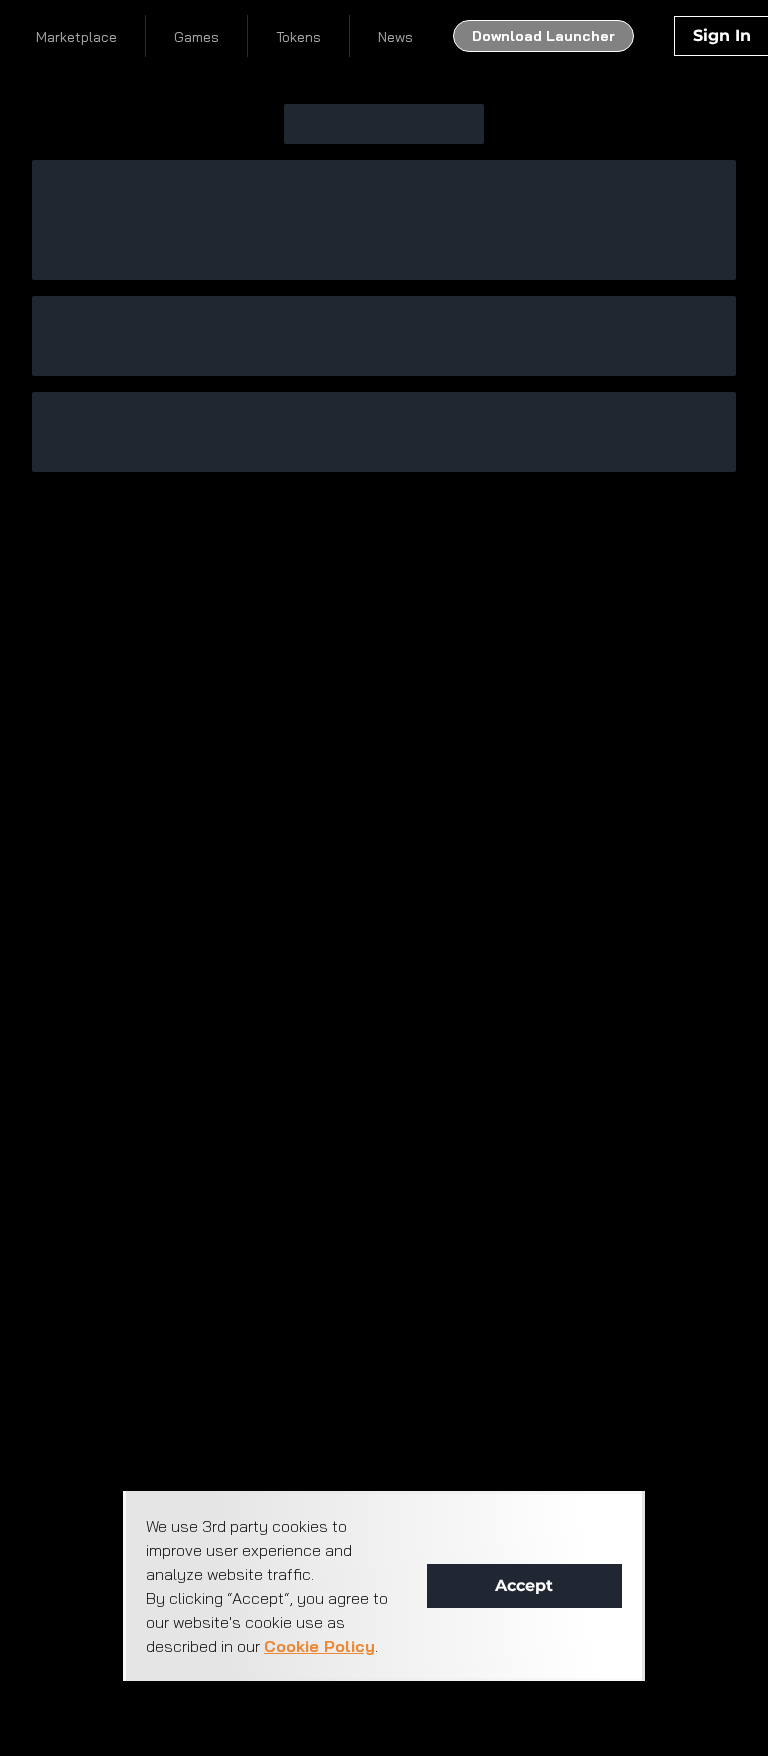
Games (196, 37)
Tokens (298, 37)
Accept (524, 1585)
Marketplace (76, 37)
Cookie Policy (319, 1646)
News (395, 37)
